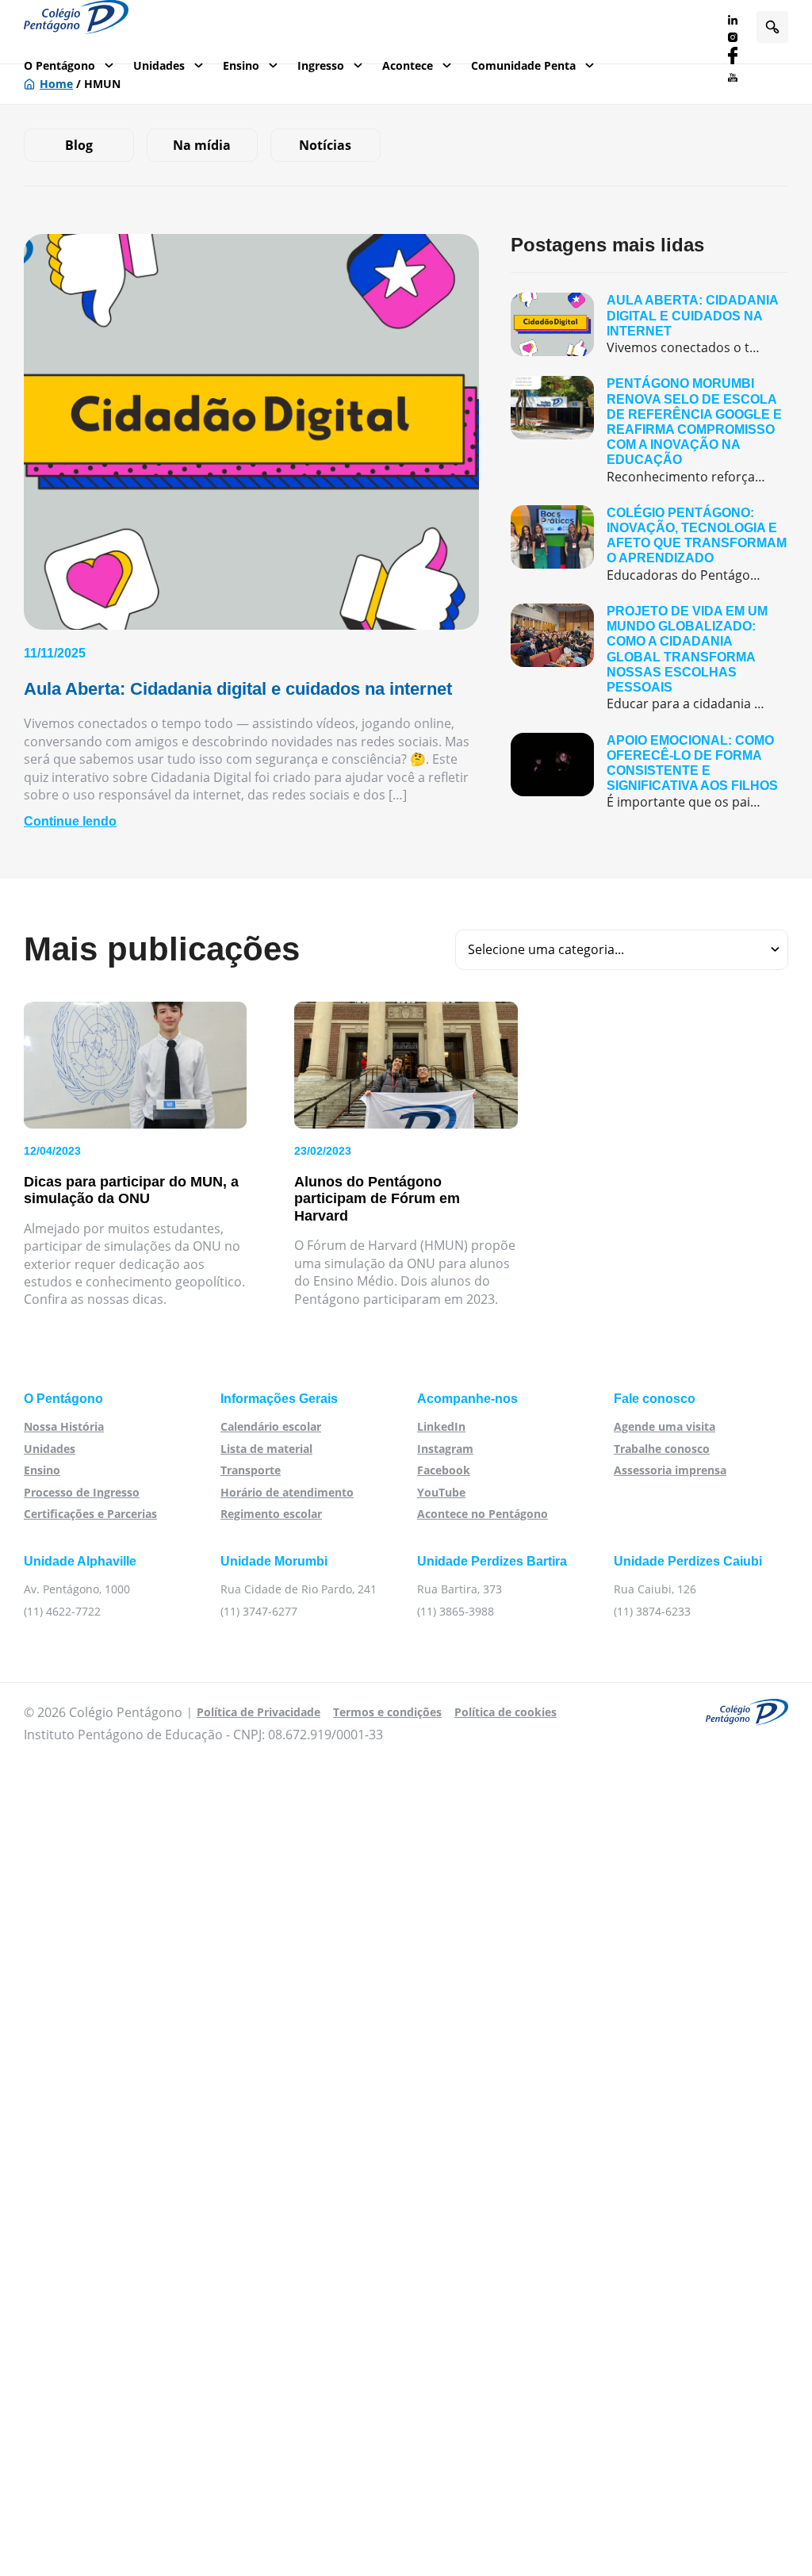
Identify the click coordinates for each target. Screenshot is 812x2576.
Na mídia (202, 145)
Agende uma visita (665, 1426)
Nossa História (64, 1426)
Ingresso (321, 65)
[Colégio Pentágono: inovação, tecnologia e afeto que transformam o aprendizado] (649, 544)
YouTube (441, 1492)
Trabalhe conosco (662, 1449)
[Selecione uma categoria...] (622, 950)
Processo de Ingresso (82, 1492)
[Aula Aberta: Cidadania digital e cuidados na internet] (649, 324)
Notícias (325, 145)
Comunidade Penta (523, 65)
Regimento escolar (271, 1514)
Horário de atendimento (287, 1492)
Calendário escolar (271, 1426)
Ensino (241, 65)
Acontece (408, 65)
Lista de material (266, 1449)
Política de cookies (506, 1712)
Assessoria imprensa (670, 1470)
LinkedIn (441, 1426)
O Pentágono (59, 65)
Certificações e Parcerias (90, 1514)
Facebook (444, 1470)
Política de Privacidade (259, 1712)
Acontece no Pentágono (483, 1514)
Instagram (445, 1449)
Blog (79, 145)
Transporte (251, 1470)
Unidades (159, 65)
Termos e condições (387, 1712)
